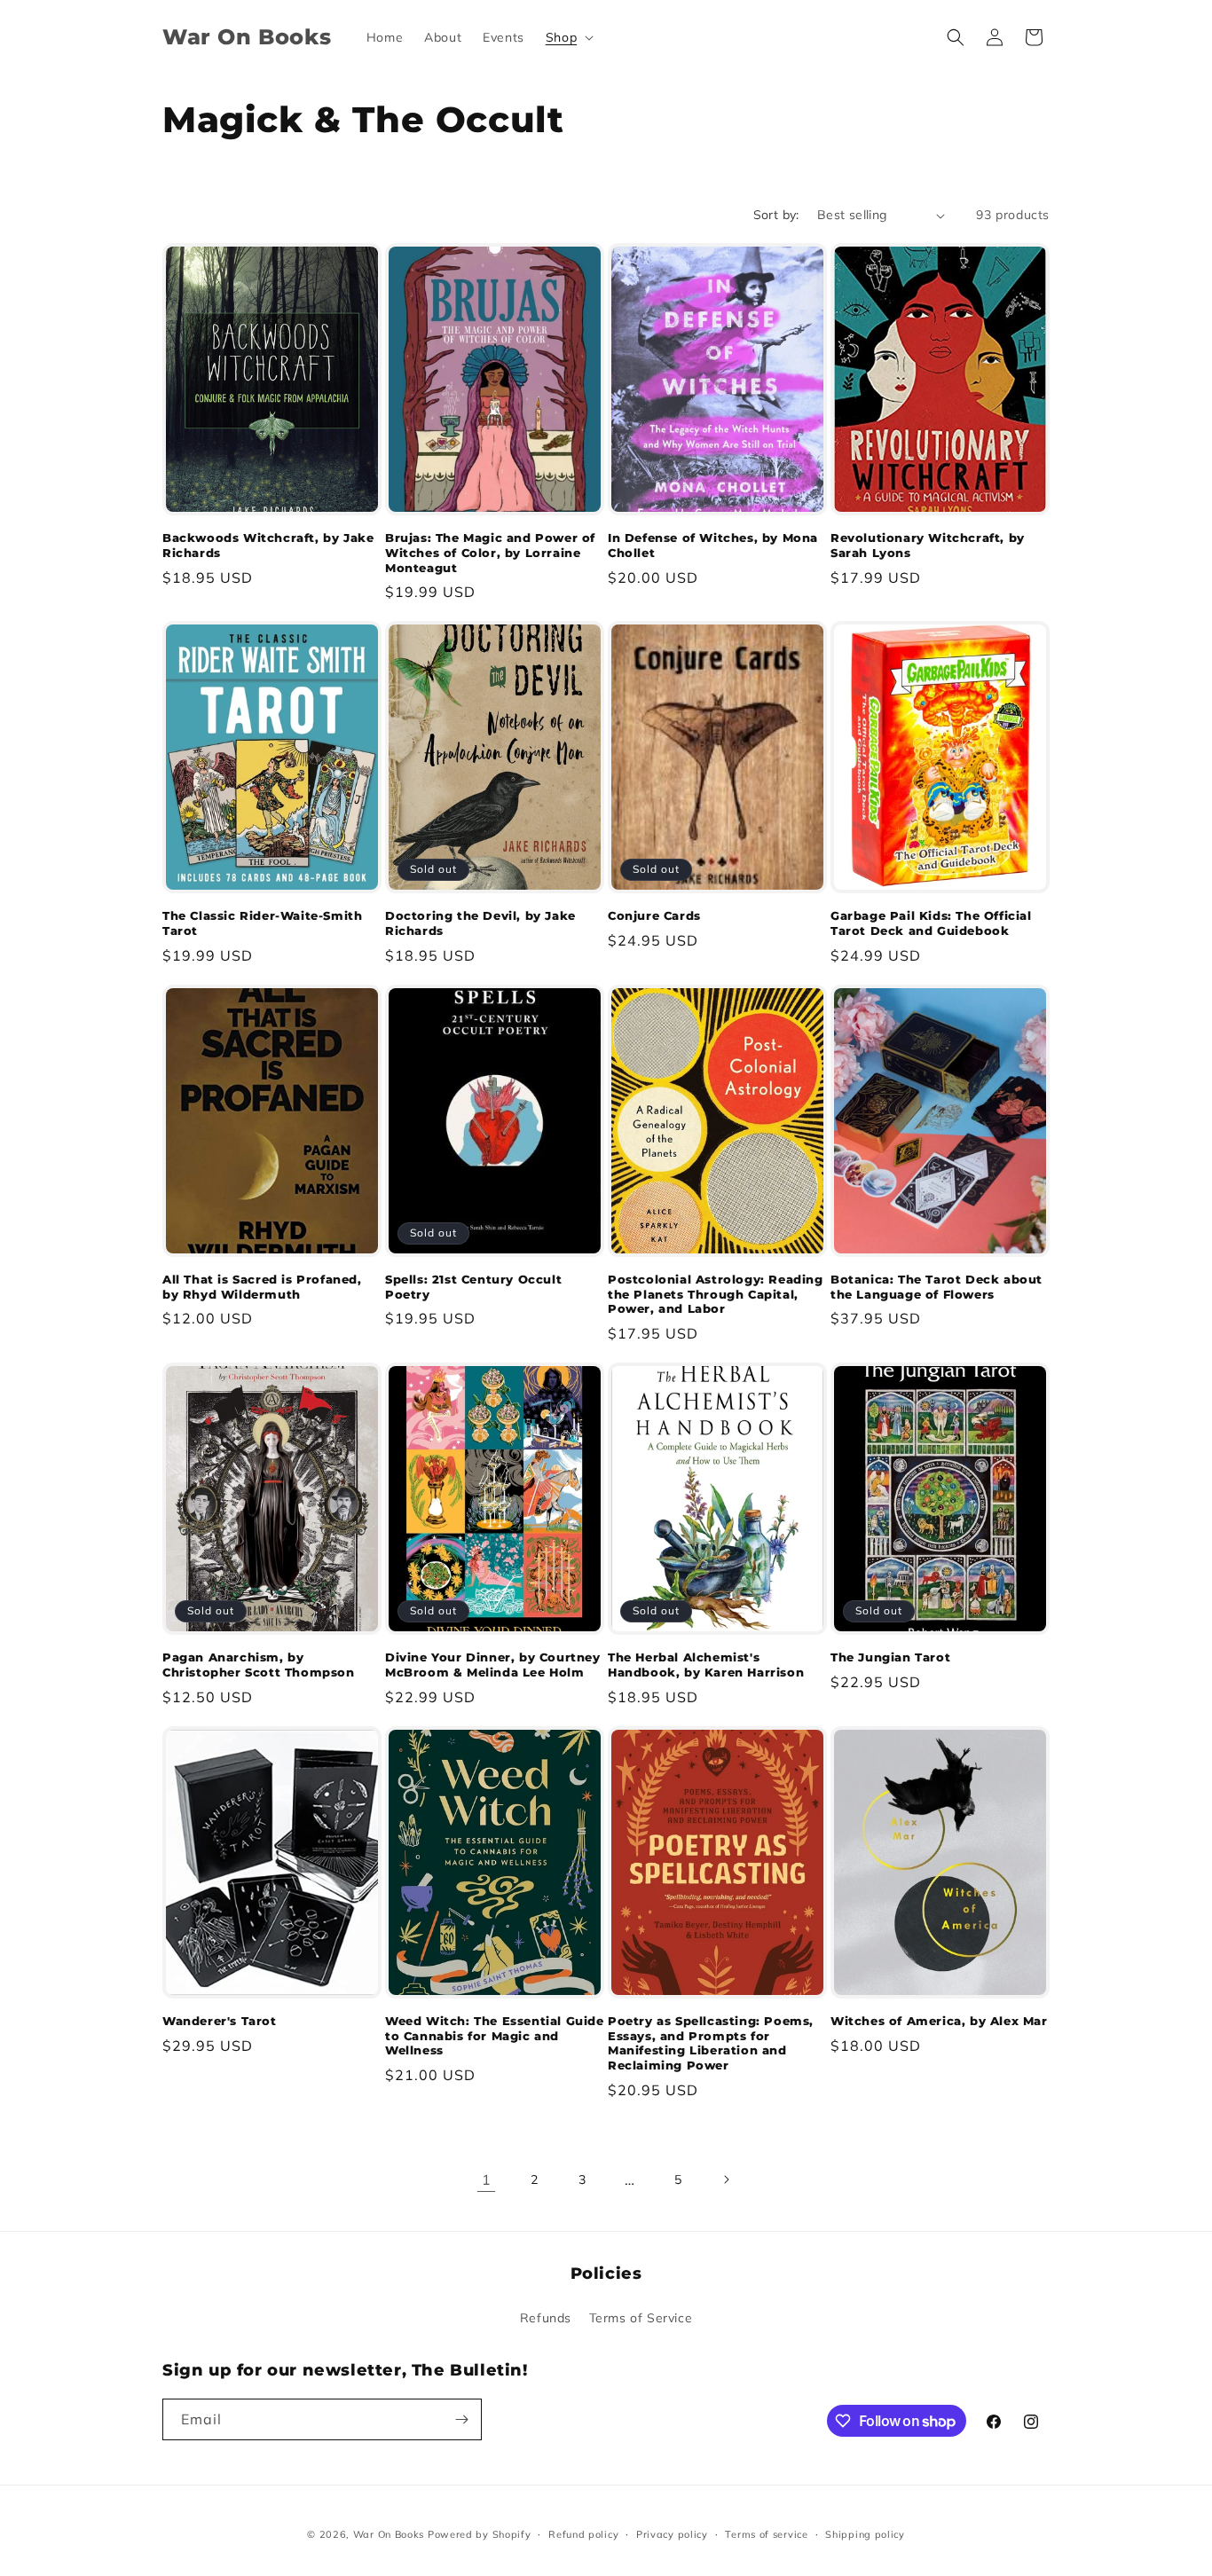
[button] (568, 37)
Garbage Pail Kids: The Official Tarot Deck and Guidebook (931, 923)
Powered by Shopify (480, 2534)
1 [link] (487, 2179)
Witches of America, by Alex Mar (939, 2021)
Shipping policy (865, 2534)
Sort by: (776, 215)
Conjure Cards (654, 915)
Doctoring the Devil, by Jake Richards (480, 923)
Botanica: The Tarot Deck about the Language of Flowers (937, 1287)
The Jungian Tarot (890, 1657)
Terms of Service (641, 2318)
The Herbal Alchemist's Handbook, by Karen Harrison (706, 1665)
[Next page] (726, 2179)
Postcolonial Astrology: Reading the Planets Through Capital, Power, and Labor (716, 1294)
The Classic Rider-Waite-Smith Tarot (262, 923)
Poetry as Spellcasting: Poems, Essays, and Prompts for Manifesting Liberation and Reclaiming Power (711, 2043)
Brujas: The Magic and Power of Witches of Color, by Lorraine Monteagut (490, 553)
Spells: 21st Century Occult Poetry (473, 1287)
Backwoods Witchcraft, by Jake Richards (268, 545)
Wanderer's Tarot (220, 2021)
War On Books (389, 2534)
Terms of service (766, 2534)
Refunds (546, 2318)
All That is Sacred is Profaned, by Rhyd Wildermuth (262, 1287)
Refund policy (583, 2534)
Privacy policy (672, 2534)
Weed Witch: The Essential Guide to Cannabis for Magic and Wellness (495, 2036)
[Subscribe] (461, 2419)
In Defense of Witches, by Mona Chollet (713, 545)
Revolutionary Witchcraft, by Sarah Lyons (928, 545)
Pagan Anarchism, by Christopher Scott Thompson (259, 1665)
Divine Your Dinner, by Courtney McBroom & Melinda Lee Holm (493, 1665)
